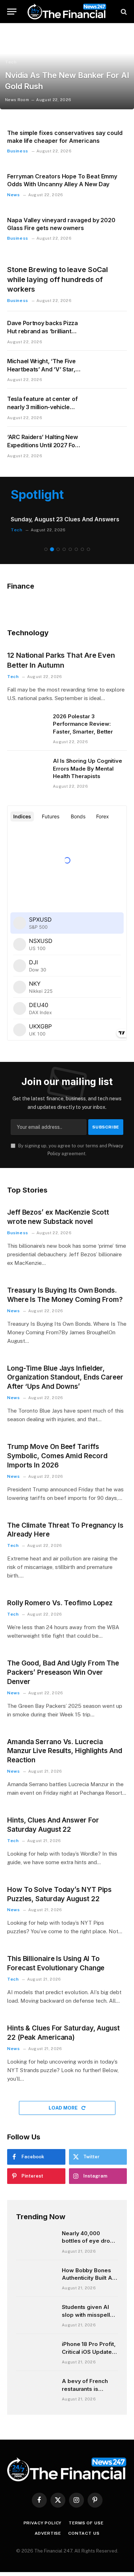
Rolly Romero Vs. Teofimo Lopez (60, 1609)
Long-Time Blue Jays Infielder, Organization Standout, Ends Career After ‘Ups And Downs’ (65, 1383)
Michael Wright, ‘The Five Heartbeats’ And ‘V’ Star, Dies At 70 (41, 369)
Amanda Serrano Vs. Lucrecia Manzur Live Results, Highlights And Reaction (65, 1757)
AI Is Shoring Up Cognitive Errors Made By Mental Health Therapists (88, 775)
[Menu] (12, 12)
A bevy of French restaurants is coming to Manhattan (90, 2395)
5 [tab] (70, 555)
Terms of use (86, 2529)
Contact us (84, 2539)
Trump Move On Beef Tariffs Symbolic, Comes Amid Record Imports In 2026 (57, 1462)
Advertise (48, 2539)
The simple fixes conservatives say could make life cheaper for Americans (65, 137)
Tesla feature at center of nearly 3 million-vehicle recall (42, 407)
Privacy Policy (43, 2529)
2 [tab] (52, 555)
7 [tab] (82, 555)
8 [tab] (88, 555)
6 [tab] (76, 555)
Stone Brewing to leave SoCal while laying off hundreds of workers (58, 279)
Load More (64, 2114)
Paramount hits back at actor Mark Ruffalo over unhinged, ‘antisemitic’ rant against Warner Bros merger (67, 527)
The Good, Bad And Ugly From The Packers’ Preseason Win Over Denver (63, 1678)
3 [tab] (58, 555)
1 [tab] (46, 555)
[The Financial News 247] (67, 12)
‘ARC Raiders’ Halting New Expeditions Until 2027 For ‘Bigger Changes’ (43, 445)
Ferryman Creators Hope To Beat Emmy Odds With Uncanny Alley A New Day (62, 180)
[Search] (123, 12)
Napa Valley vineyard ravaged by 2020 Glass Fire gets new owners (61, 224)
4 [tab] (64, 555)
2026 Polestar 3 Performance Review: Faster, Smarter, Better (83, 730)
